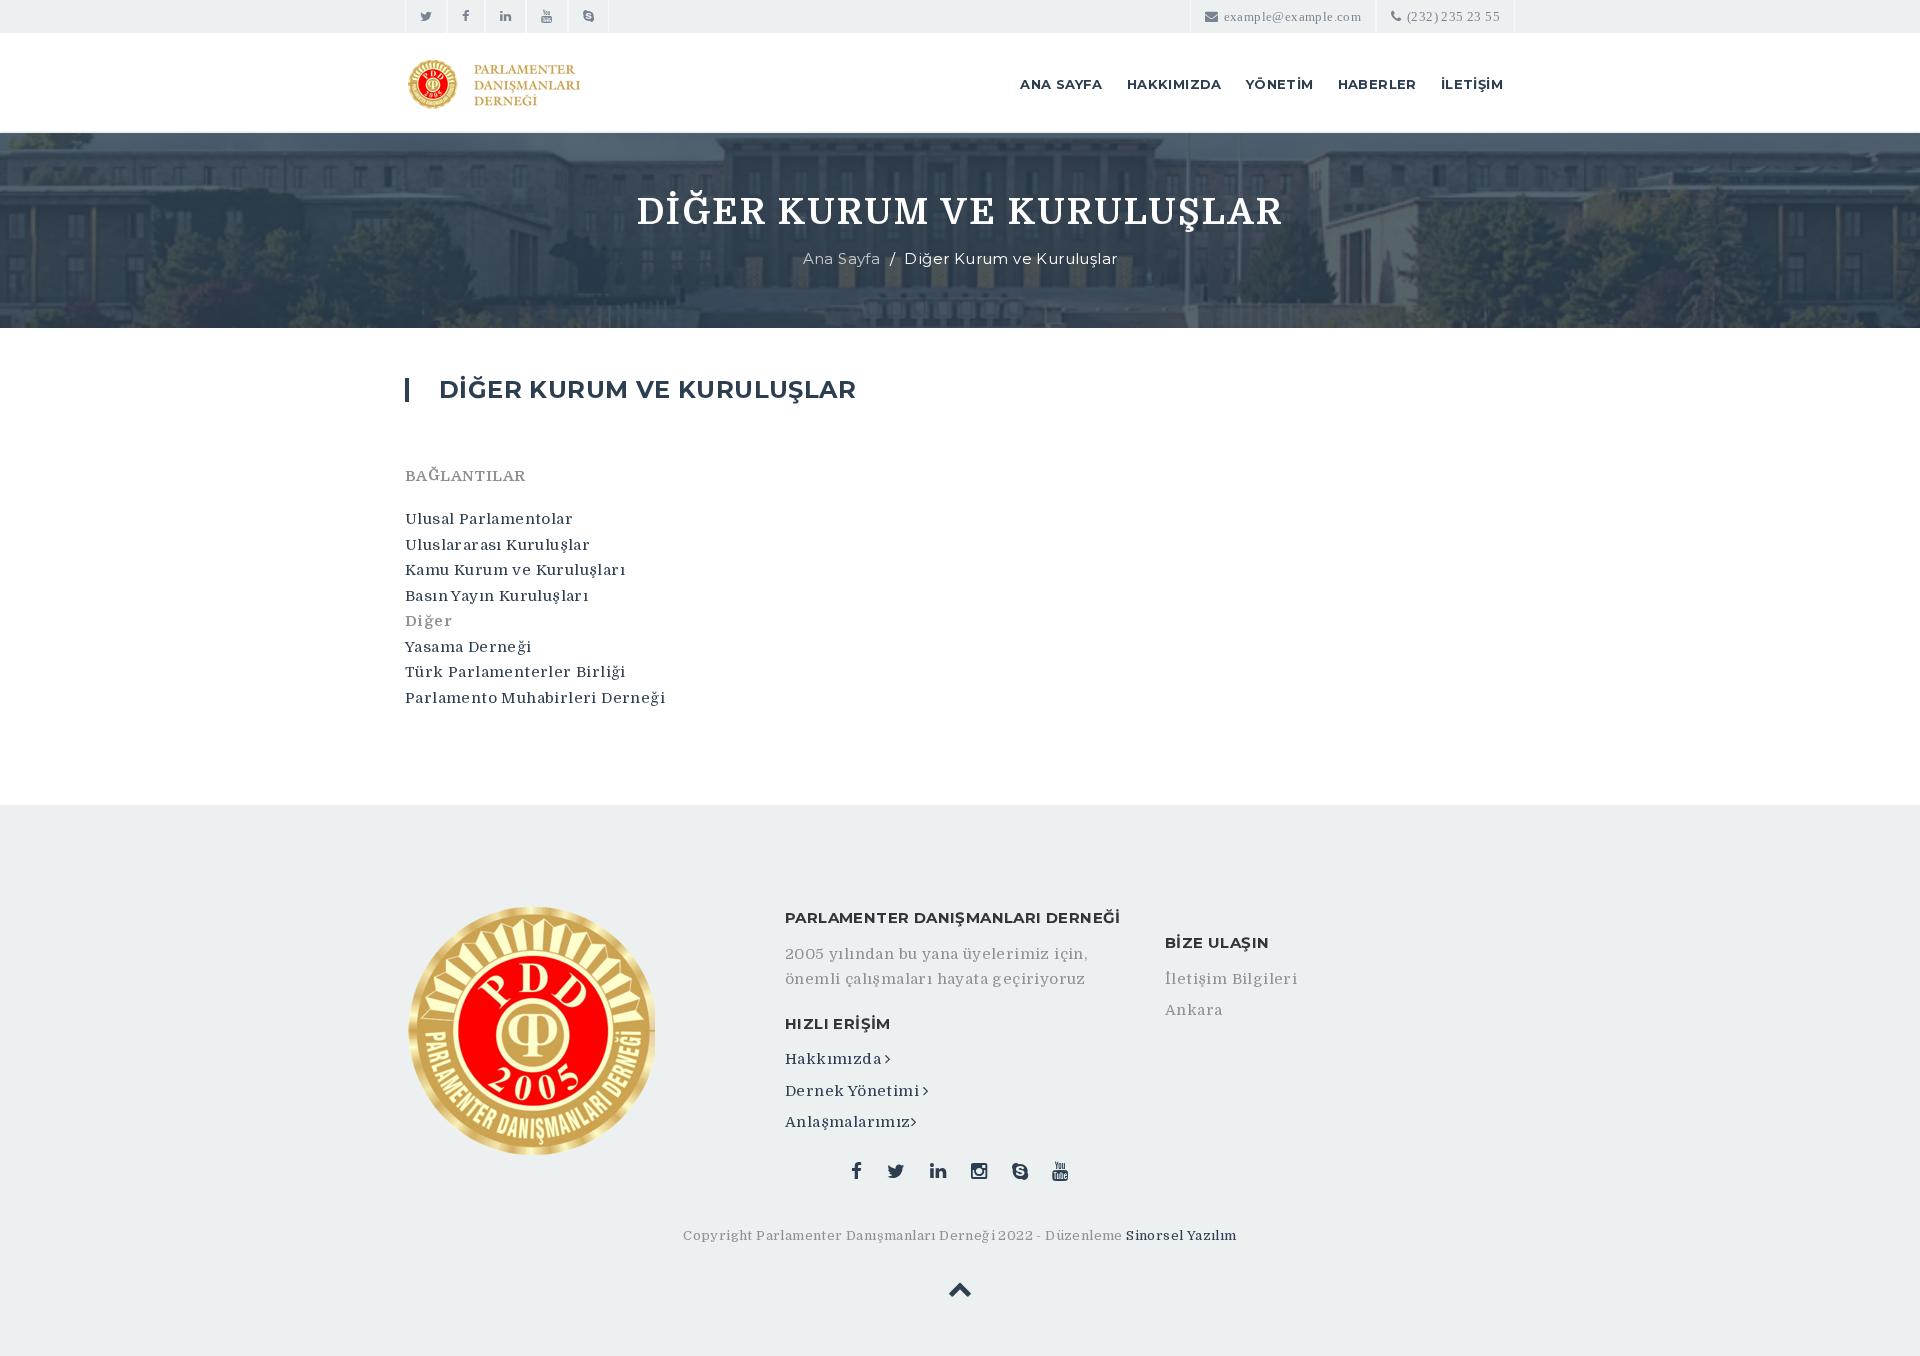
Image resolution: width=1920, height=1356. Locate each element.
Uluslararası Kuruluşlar (497, 545)
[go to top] (960, 1292)
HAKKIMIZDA (1174, 84)
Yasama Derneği (468, 647)
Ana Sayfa (842, 258)
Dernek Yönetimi (854, 1091)
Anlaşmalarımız (848, 1122)
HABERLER (1377, 84)
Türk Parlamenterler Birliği (515, 672)
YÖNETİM (1280, 84)
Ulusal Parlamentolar (489, 519)
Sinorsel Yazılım (1181, 1235)
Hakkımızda (835, 1059)
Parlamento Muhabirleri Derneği (535, 698)
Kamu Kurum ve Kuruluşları (515, 570)
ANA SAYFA (1061, 84)
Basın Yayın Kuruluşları (496, 596)
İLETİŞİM (1472, 84)
